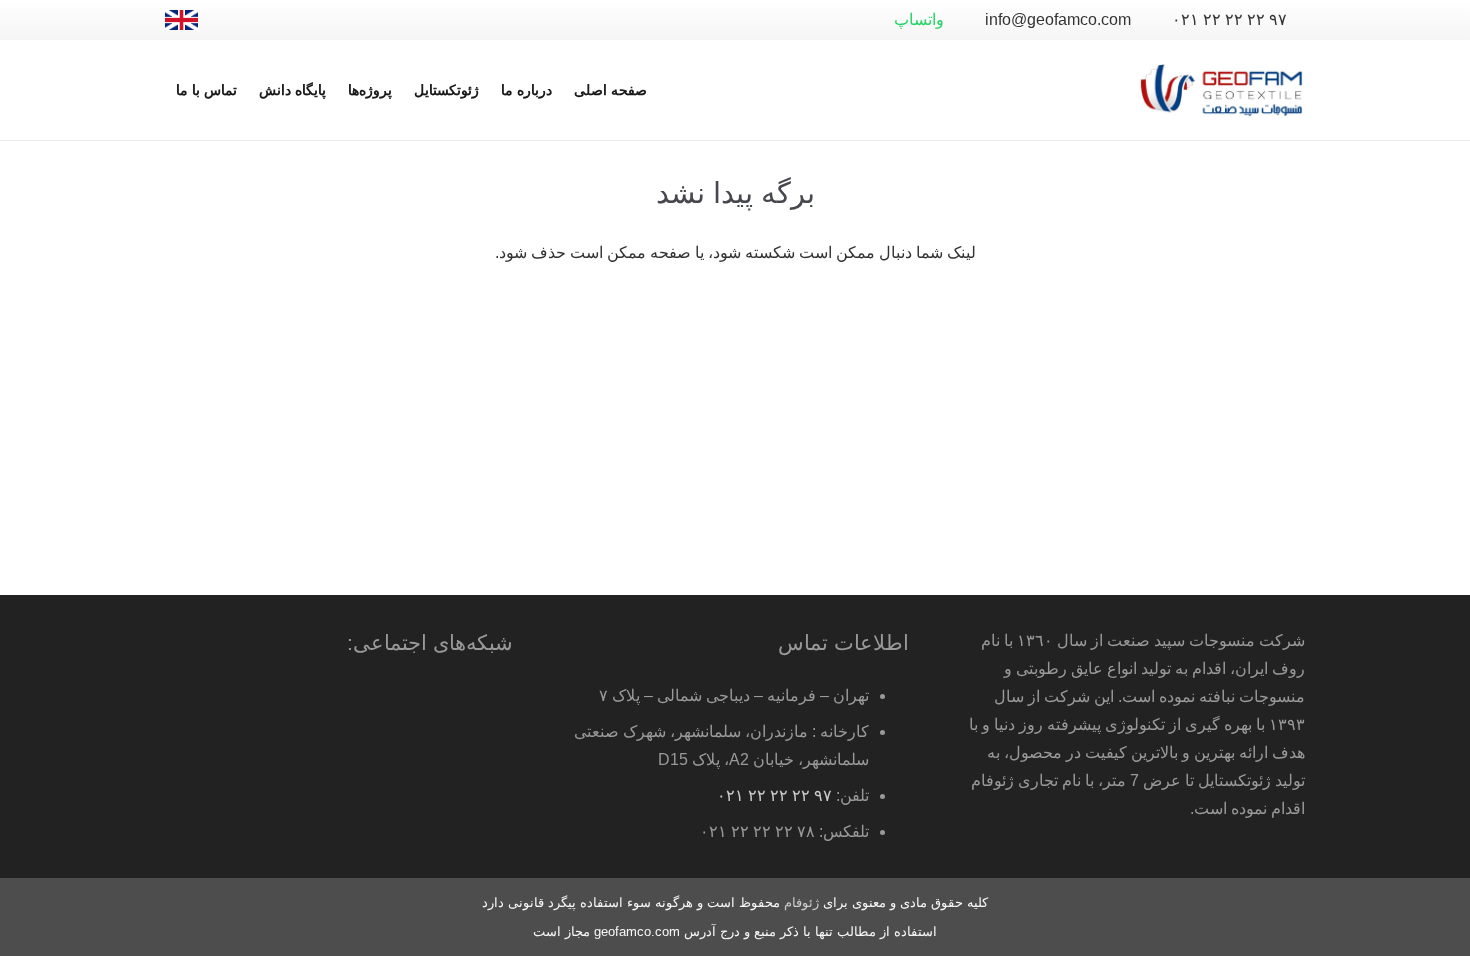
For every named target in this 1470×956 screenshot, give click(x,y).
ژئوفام (801, 902)
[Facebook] (333, 20)
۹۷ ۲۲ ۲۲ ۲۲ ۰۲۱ (774, 795)
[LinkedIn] (269, 20)
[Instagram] (237, 20)
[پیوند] (181, 20)
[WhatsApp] (365, 20)
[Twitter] (301, 20)
